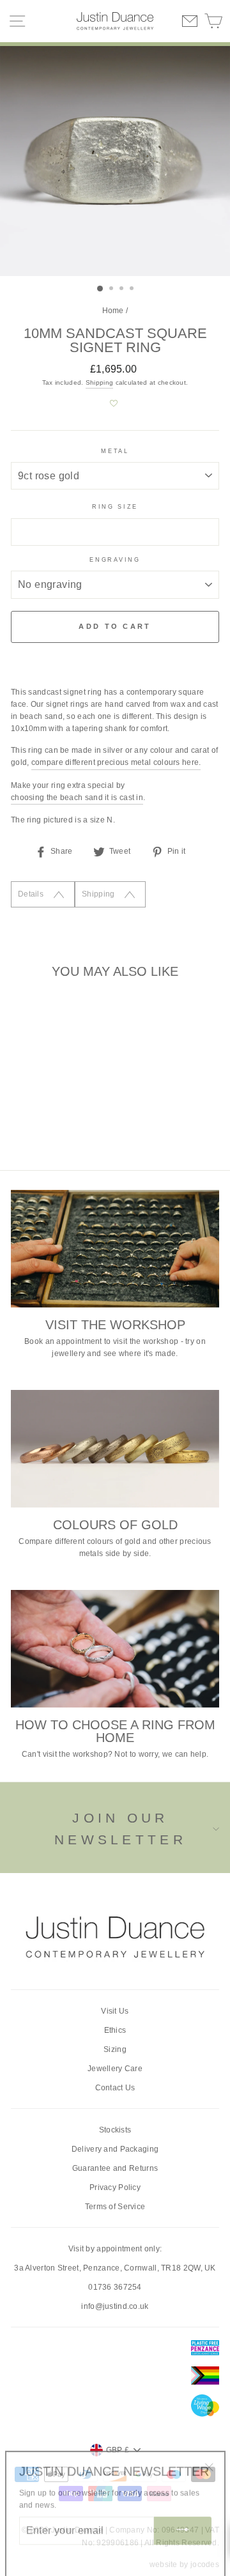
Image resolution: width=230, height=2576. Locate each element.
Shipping (99, 382)
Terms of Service (115, 2207)
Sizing (115, 2049)
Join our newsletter (120, 1829)
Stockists (115, 2130)
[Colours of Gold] (115, 1448)
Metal (115, 451)
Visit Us (115, 2011)
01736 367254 (115, 2287)
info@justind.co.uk (115, 2306)
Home (113, 311)
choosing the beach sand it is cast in (77, 798)
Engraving (115, 560)
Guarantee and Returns (115, 2168)
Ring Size (115, 507)
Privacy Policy (115, 2187)
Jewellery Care (115, 2069)
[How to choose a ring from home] (115, 1648)
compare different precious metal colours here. (116, 762)
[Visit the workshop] (115, 1248)
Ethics (115, 2030)
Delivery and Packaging (115, 2149)
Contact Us (115, 2088)
